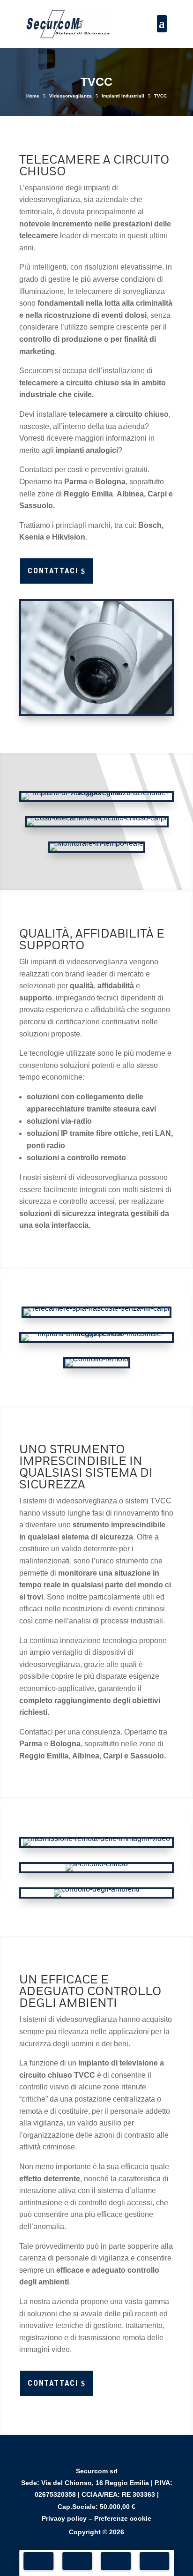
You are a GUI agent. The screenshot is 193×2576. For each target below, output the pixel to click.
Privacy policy (64, 2518)
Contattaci (57, 571)
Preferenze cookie (123, 2518)
